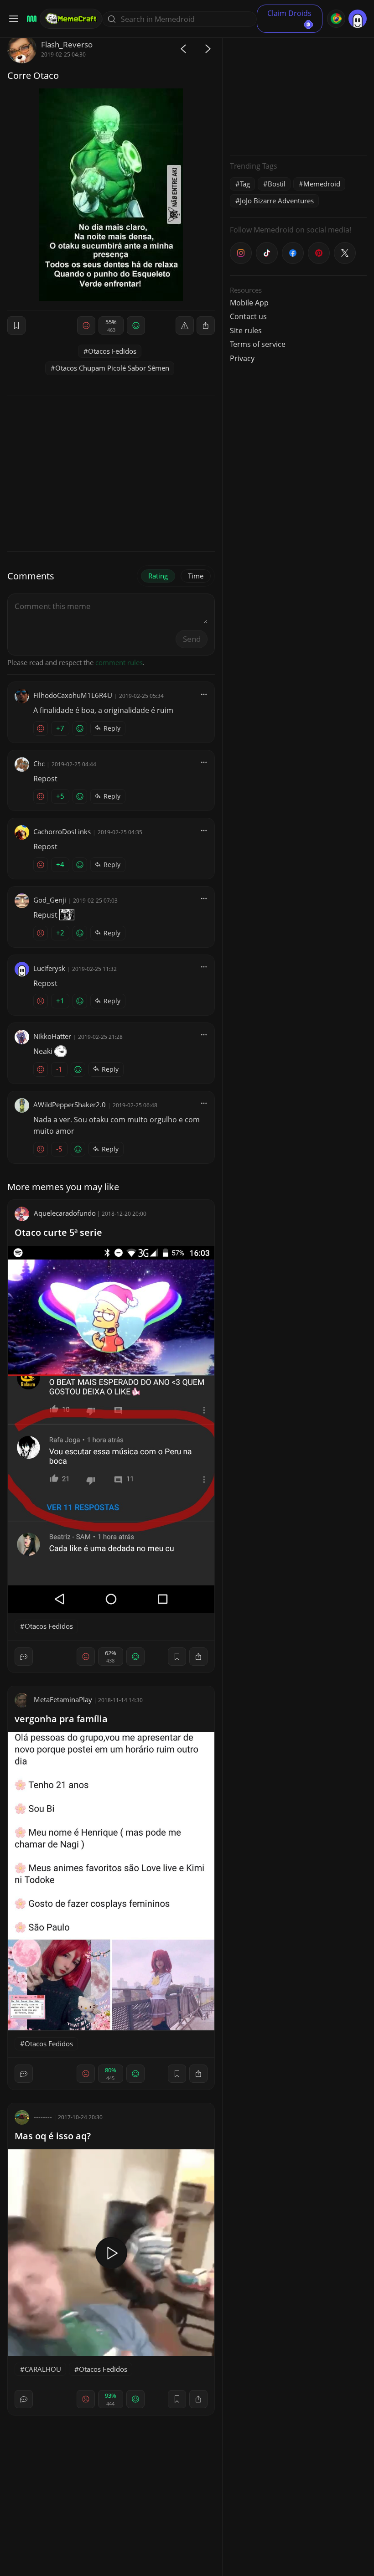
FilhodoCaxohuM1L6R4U (73, 695)
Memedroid (322, 184)
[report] (185, 325)
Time (196, 576)
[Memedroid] (30, 19)
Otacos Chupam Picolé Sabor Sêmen (112, 368)
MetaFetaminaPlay (63, 1699)
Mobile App (249, 303)
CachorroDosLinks (62, 831)
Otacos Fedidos (112, 351)
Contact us (248, 316)
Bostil (277, 184)
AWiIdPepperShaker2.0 (70, 1105)
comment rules (119, 662)
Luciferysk (49, 968)
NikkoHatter (52, 1036)
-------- (43, 2117)
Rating (158, 576)
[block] (206, 325)
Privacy (242, 358)
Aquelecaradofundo (65, 1213)
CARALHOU (43, 2369)
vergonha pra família (61, 1719)
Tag (245, 184)
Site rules (246, 330)
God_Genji (50, 900)
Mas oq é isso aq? (53, 2136)
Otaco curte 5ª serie (58, 1232)
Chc (39, 764)
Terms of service (258, 344)
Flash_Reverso (67, 44)
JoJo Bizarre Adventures (277, 201)
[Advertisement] (298, 91)
